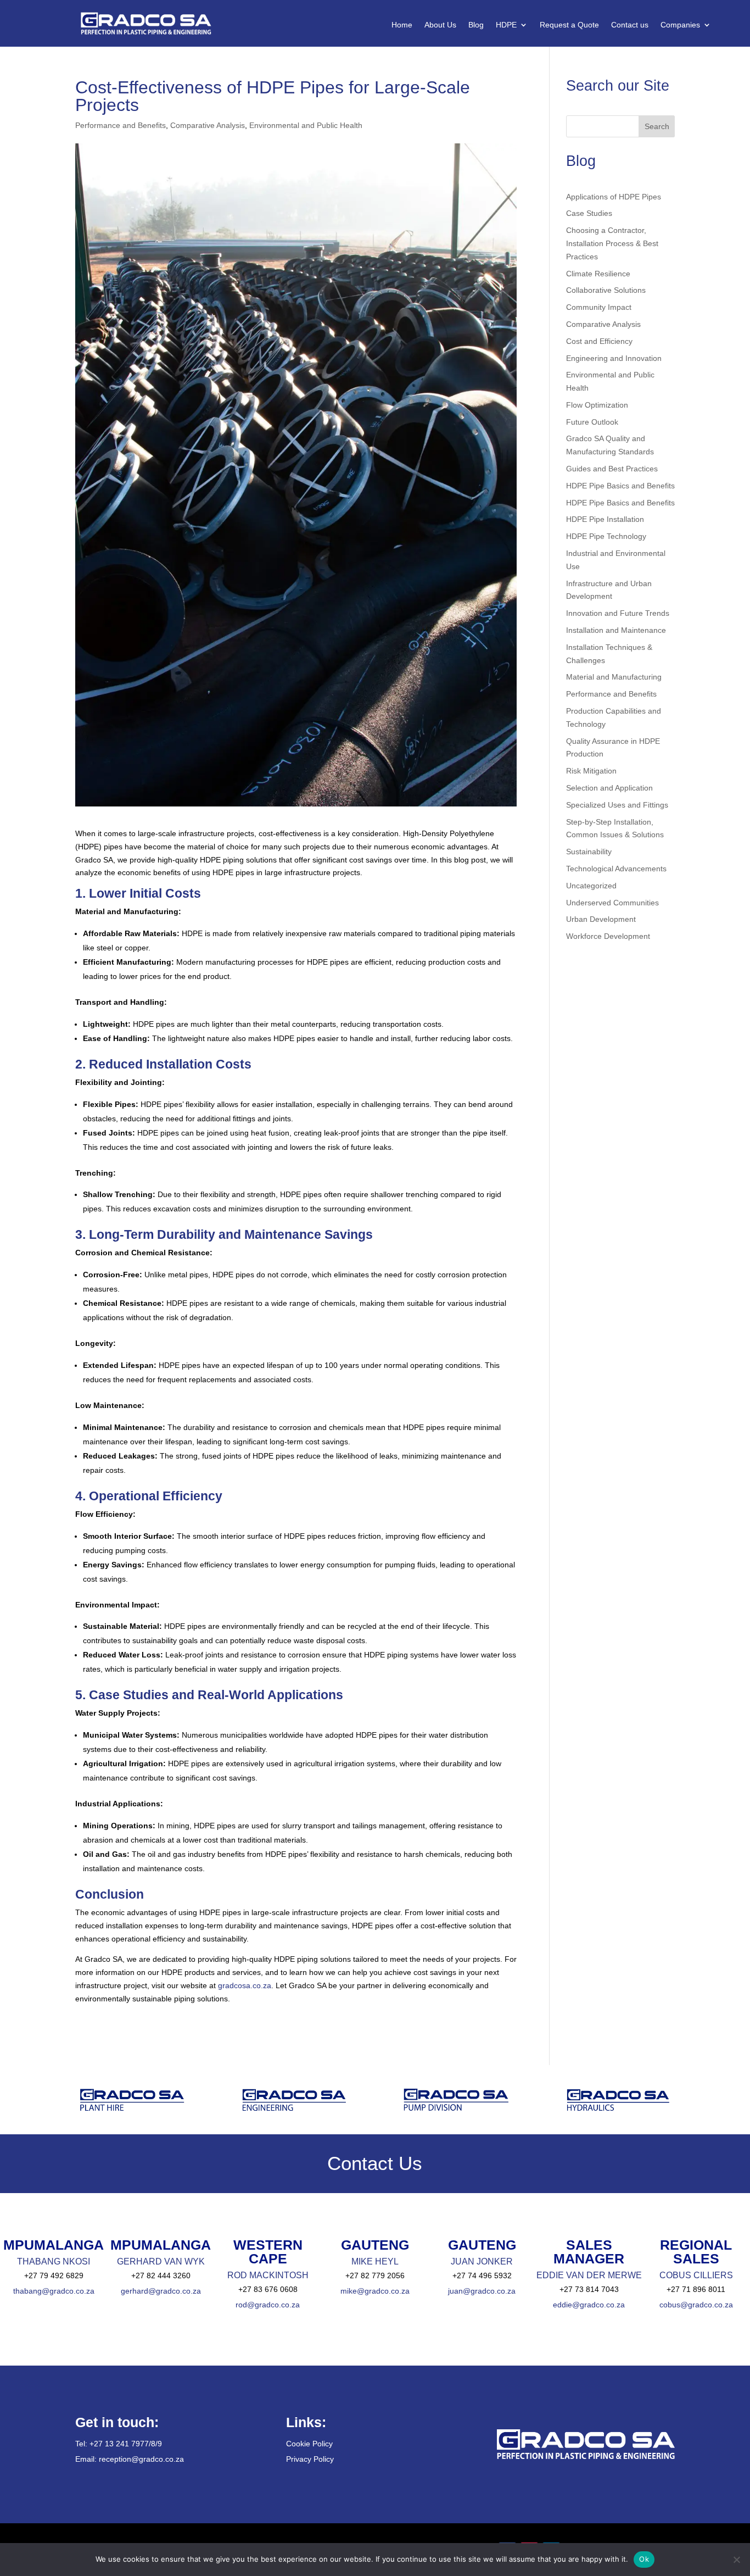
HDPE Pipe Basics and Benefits (620, 486)
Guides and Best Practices (612, 469)
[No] (736, 2560)
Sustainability (589, 852)
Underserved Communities (612, 903)
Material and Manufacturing (614, 677)
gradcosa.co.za (244, 1985)
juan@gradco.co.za (482, 2291)
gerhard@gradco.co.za (161, 2291)
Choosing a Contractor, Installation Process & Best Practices (612, 243)
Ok (644, 2559)
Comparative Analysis (208, 125)
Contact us (630, 25)
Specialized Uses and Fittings (617, 805)
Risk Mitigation (591, 771)
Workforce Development (608, 936)
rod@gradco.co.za (268, 2305)
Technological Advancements (616, 869)
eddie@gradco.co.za (589, 2305)
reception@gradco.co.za (141, 2459)
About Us (440, 25)
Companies (680, 25)
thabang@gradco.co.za (54, 2291)
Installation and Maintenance (616, 630)
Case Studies (589, 213)
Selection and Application (609, 788)
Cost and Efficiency (599, 341)
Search (657, 126)
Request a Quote (569, 25)
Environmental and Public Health (306, 125)
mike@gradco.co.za (375, 2291)
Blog (476, 25)
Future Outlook (592, 422)
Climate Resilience (598, 274)
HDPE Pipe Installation (605, 519)
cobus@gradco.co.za (696, 2305)
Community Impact (599, 307)
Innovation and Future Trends (618, 613)
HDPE (506, 25)
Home (402, 25)
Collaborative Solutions (606, 290)
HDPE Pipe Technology (606, 536)
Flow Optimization (597, 405)
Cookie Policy (309, 2444)
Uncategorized (591, 886)
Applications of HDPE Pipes (614, 197)
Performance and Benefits (121, 125)
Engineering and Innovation (614, 358)
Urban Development (601, 919)
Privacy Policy (310, 2459)
